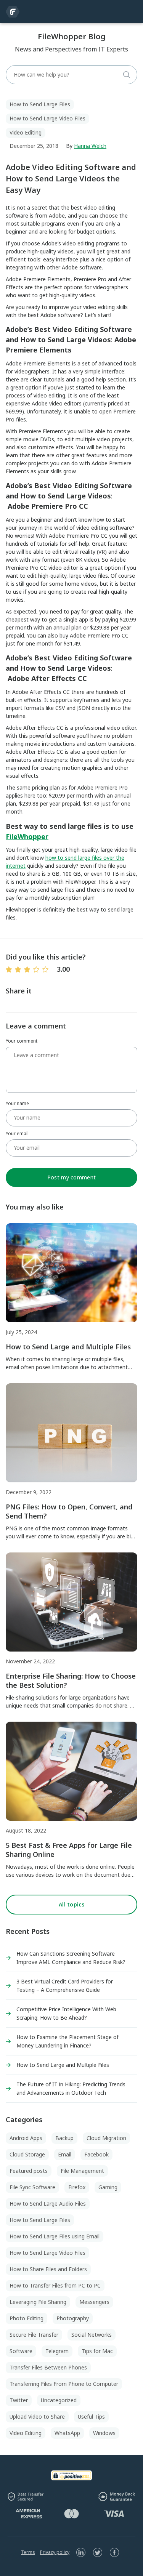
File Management (82, 2171)
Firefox (77, 2187)
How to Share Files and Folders (48, 2269)
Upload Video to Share (37, 2417)
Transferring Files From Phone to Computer (64, 2384)
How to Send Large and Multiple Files (68, 1347)
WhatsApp (67, 2433)
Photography (73, 2318)
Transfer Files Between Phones (48, 2367)
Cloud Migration (106, 2138)
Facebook (96, 2154)
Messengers (94, 2302)
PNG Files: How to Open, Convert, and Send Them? (69, 1511)
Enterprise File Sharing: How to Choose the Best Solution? (71, 1680)
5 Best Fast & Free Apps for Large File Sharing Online (69, 1850)
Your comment (22, 1041)
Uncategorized (59, 2400)
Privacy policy (55, 2552)
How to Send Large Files (40, 104)
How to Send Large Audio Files (48, 2204)
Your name (17, 1103)
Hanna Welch (90, 146)
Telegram (57, 2351)
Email (65, 2154)
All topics (71, 1904)
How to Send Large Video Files (47, 118)
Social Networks (92, 2335)
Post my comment (71, 1177)
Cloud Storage (27, 2154)
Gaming (108, 2187)
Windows (104, 2433)
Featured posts (29, 2171)
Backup (64, 2138)
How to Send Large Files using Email (55, 2236)
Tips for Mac (97, 2351)
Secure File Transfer (34, 2335)
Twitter (19, 2400)
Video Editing (26, 132)
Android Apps (26, 2138)
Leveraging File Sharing (38, 2302)
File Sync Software (32, 2187)
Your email (17, 1133)
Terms (28, 2552)
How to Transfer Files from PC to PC (55, 2285)
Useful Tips (91, 2417)
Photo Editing (27, 2318)
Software (21, 2351)
